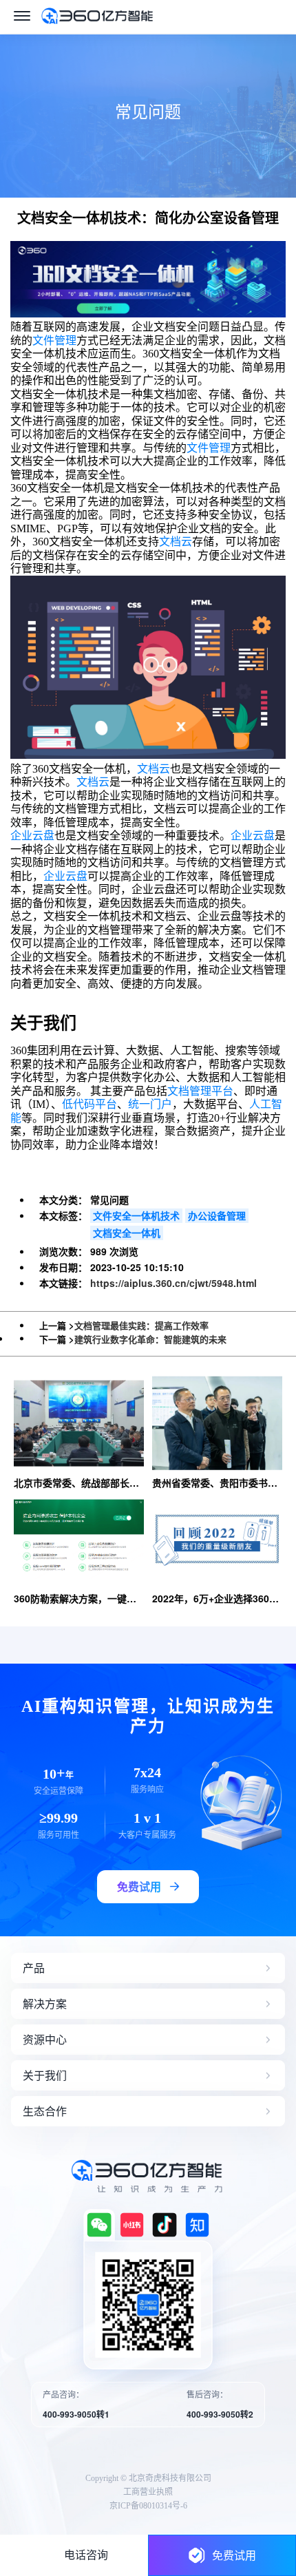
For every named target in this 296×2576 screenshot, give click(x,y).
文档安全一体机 (127, 1233)
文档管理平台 (200, 1091)
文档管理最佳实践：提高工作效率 (141, 1325)
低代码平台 (89, 1104)
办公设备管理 (217, 1215)
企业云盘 (32, 836)
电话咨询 (86, 2555)
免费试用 (234, 2555)
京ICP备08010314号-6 (148, 2506)
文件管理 (54, 341)
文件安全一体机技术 (136, 1215)
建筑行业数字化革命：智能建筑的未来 (150, 1339)
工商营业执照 (148, 2492)
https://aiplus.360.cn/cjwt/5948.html (173, 1283)
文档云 (176, 542)
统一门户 (150, 1104)
